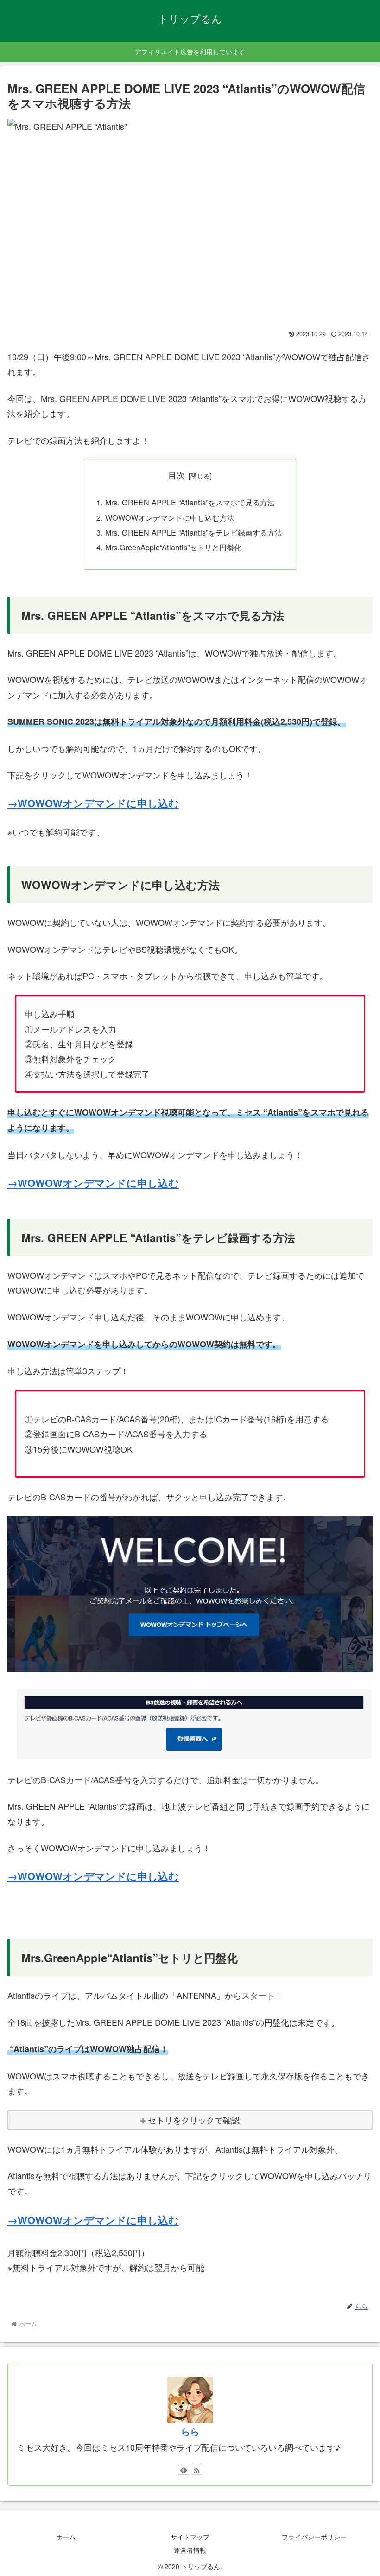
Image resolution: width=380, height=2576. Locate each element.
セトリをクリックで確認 (194, 2120)
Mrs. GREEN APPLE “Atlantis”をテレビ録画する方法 (194, 532)
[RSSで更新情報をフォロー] (196, 2469)
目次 (177, 475)
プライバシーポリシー (314, 2537)
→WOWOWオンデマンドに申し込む (93, 803)
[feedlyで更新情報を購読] (184, 2469)
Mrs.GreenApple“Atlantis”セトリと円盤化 (173, 547)
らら (190, 2431)
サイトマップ (190, 2537)
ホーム (66, 2537)
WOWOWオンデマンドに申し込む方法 (170, 517)
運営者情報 (190, 2550)
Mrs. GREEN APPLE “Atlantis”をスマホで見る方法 (190, 502)
